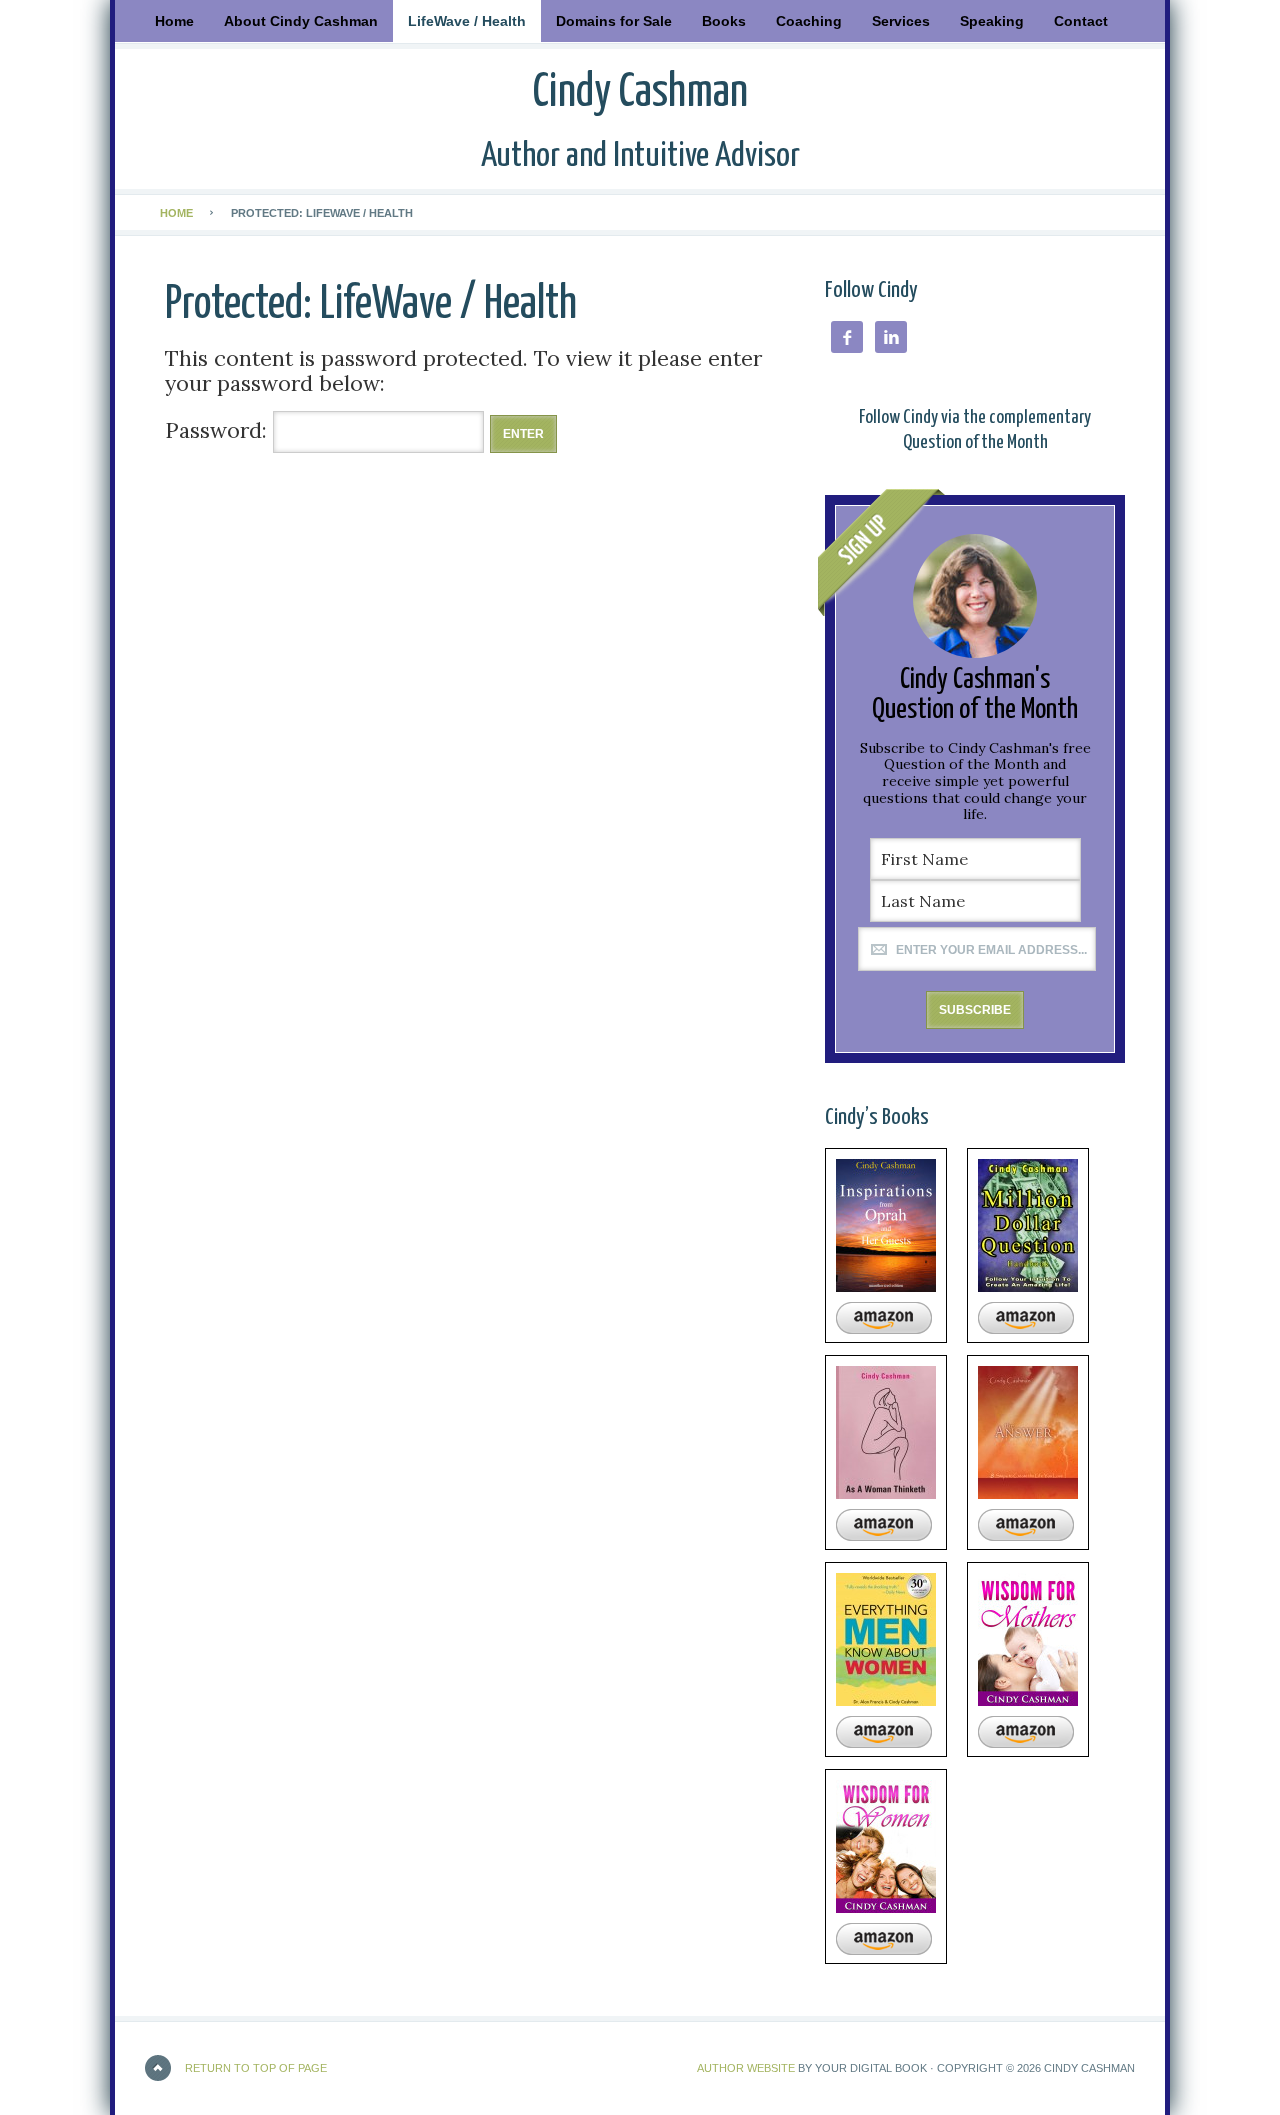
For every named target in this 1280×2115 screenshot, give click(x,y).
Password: (219, 430)
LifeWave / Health (467, 21)
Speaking (992, 21)
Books (716, 21)
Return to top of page (256, 2068)
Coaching (809, 21)
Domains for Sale (614, 21)
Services (901, 21)
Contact (1081, 21)
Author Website (746, 2068)
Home (174, 21)
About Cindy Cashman (301, 21)
